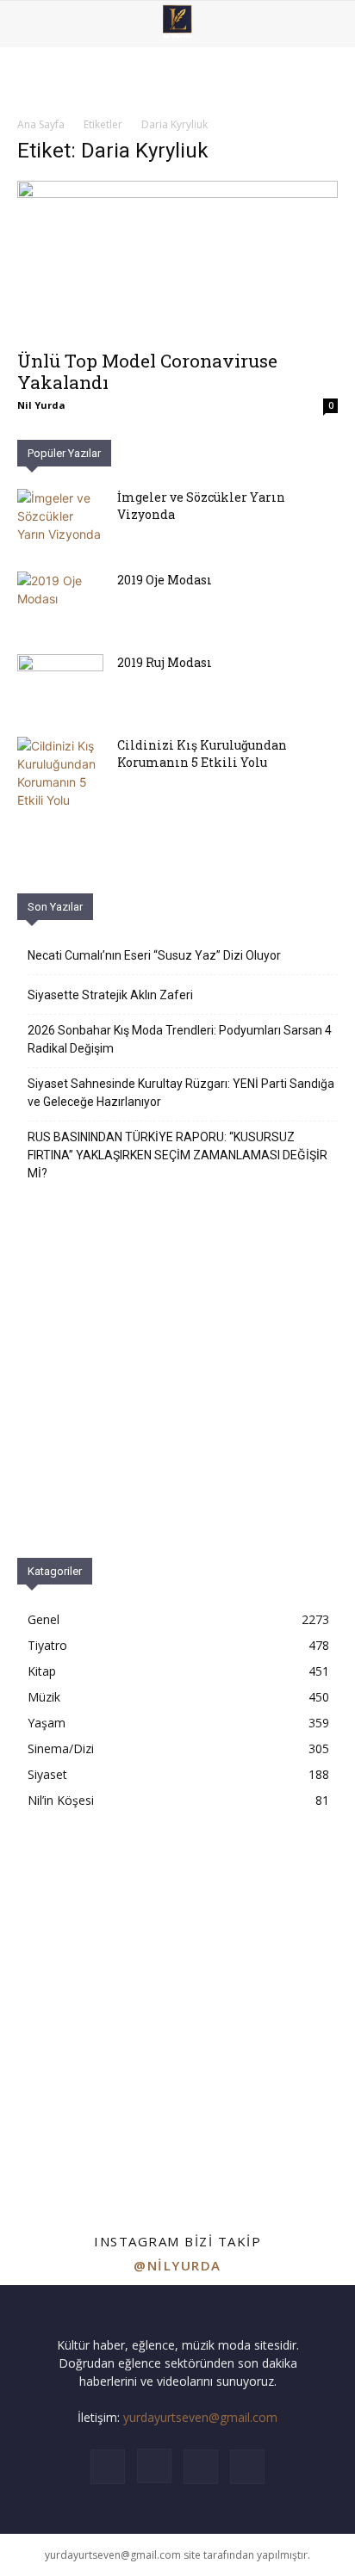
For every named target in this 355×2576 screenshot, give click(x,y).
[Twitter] (201, 2467)
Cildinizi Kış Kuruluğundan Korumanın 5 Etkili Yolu (202, 754)
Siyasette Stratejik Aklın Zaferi (110, 995)
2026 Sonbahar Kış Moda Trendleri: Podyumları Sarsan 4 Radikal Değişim (180, 1039)
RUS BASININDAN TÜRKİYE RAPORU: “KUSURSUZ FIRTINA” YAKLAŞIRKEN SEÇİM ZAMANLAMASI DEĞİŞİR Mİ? (177, 1155)
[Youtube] (247, 2467)
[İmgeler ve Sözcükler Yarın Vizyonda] (60, 519)
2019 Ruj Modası (165, 662)
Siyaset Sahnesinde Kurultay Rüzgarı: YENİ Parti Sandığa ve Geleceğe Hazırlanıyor (181, 1093)
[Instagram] (154, 2466)
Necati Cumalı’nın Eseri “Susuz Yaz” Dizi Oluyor (154, 955)
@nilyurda (177, 2265)
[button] (29, 24)
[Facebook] (108, 2467)
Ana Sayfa (41, 124)
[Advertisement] (177, 2005)
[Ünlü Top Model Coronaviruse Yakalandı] (177, 260)
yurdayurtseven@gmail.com (200, 2417)
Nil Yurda (41, 405)
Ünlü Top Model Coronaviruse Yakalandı (147, 371)
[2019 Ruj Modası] (60, 684)
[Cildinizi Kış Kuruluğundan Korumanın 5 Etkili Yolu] (60, 773)
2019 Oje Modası (165, 580)
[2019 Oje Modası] (60, 602)
